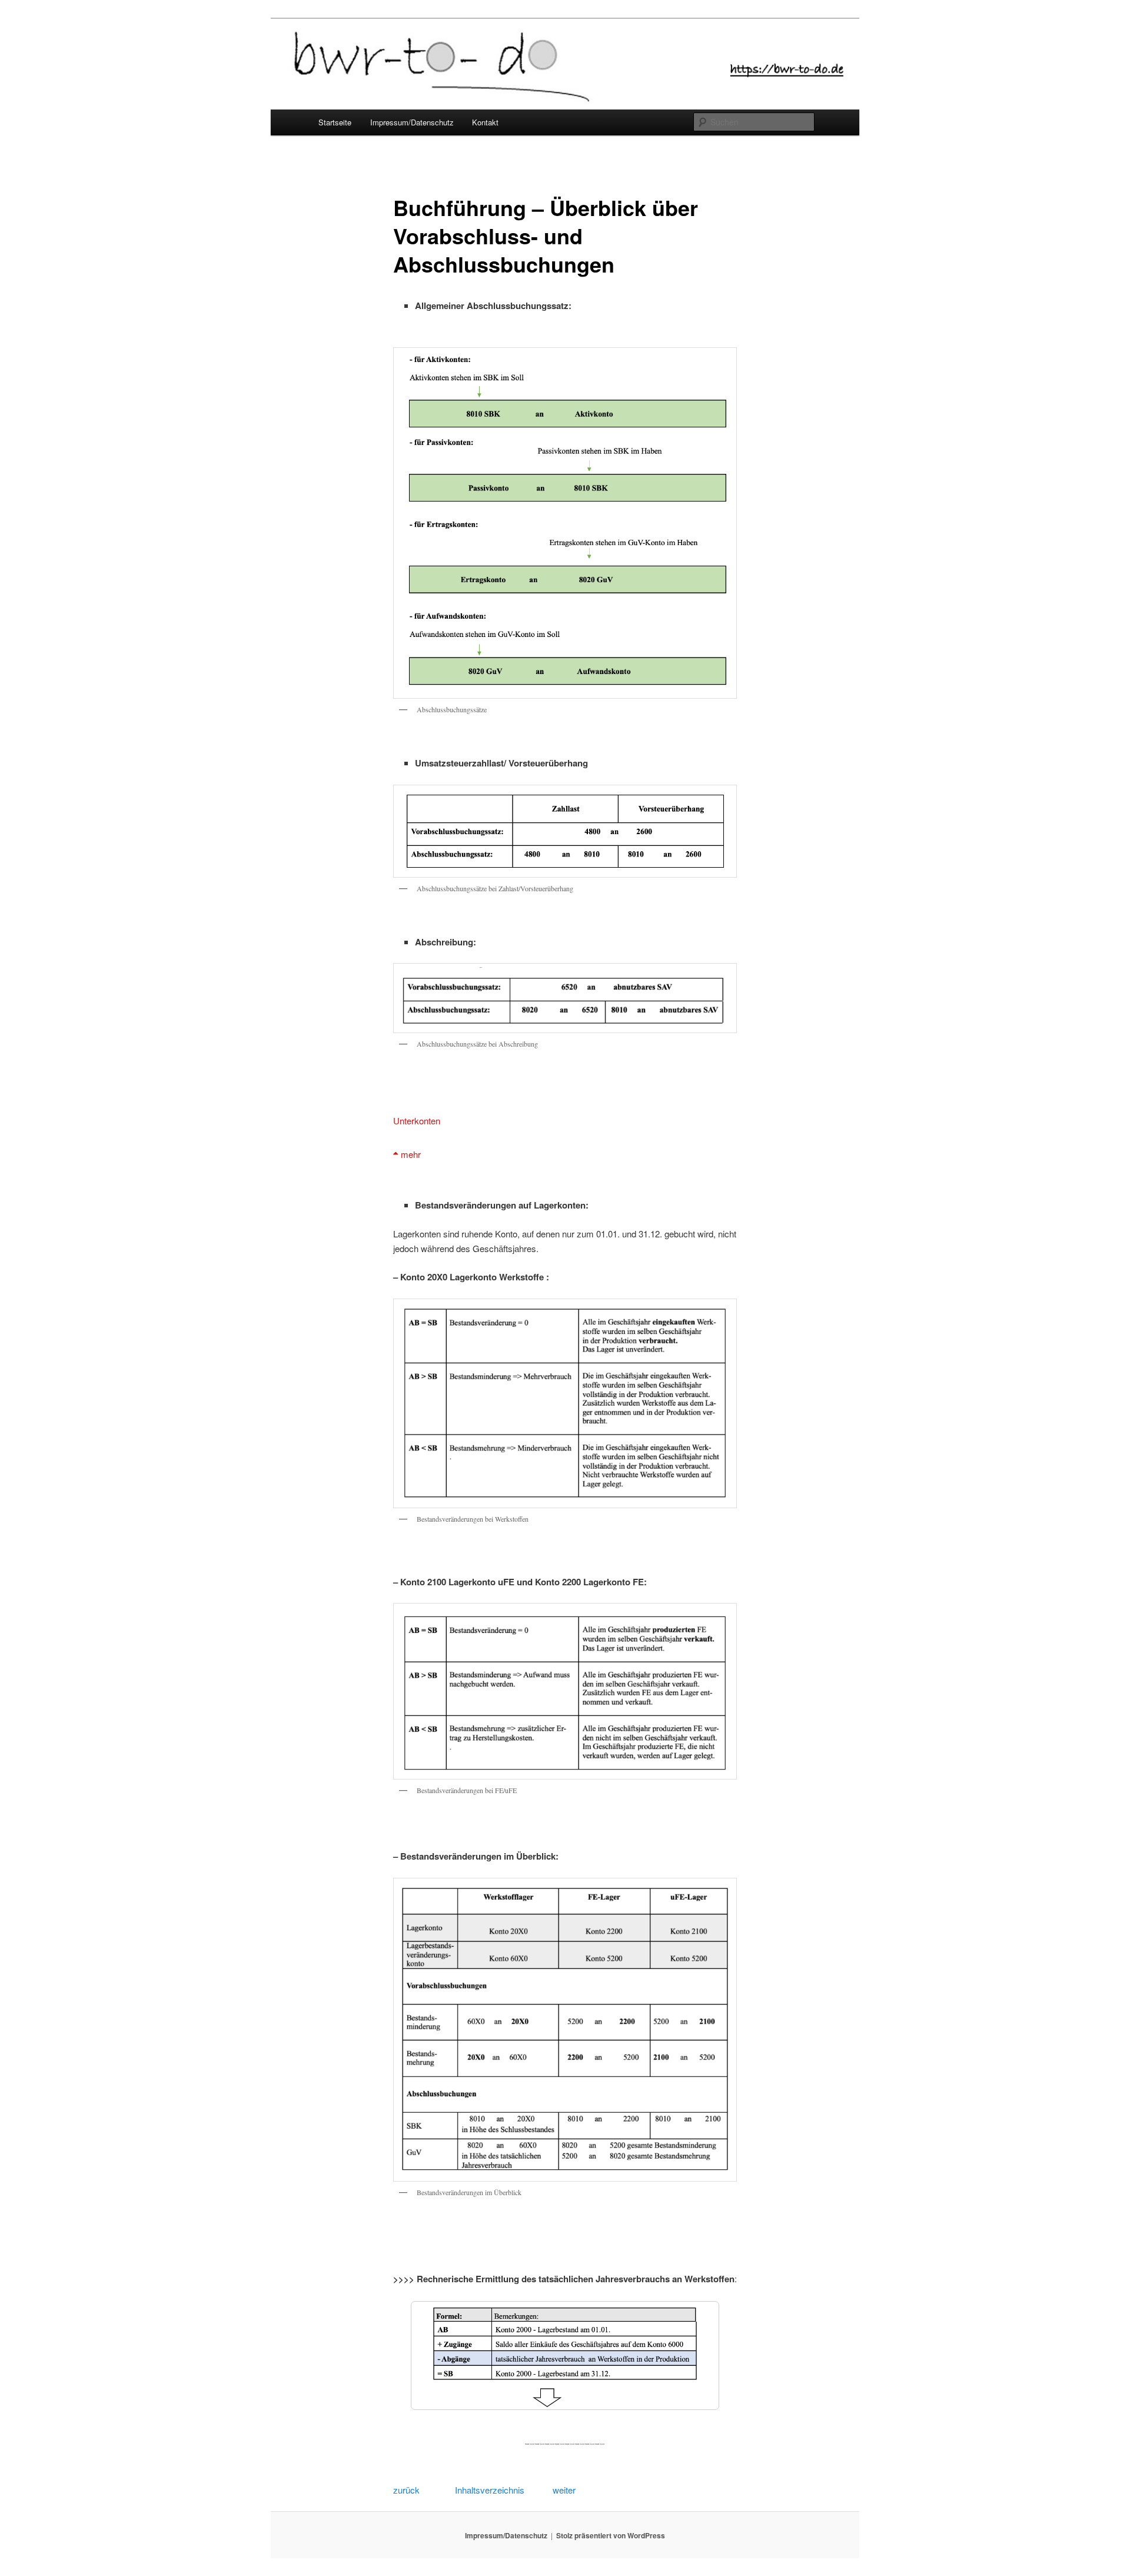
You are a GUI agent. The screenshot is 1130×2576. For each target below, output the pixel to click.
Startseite (335, 122)
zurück (406, 2490)
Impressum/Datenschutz (412, 122)
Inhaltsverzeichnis (488, 2490)
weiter (564, 2490)
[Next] (695, 2355)
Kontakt (485, 122)
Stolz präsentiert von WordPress (611, 2535)
